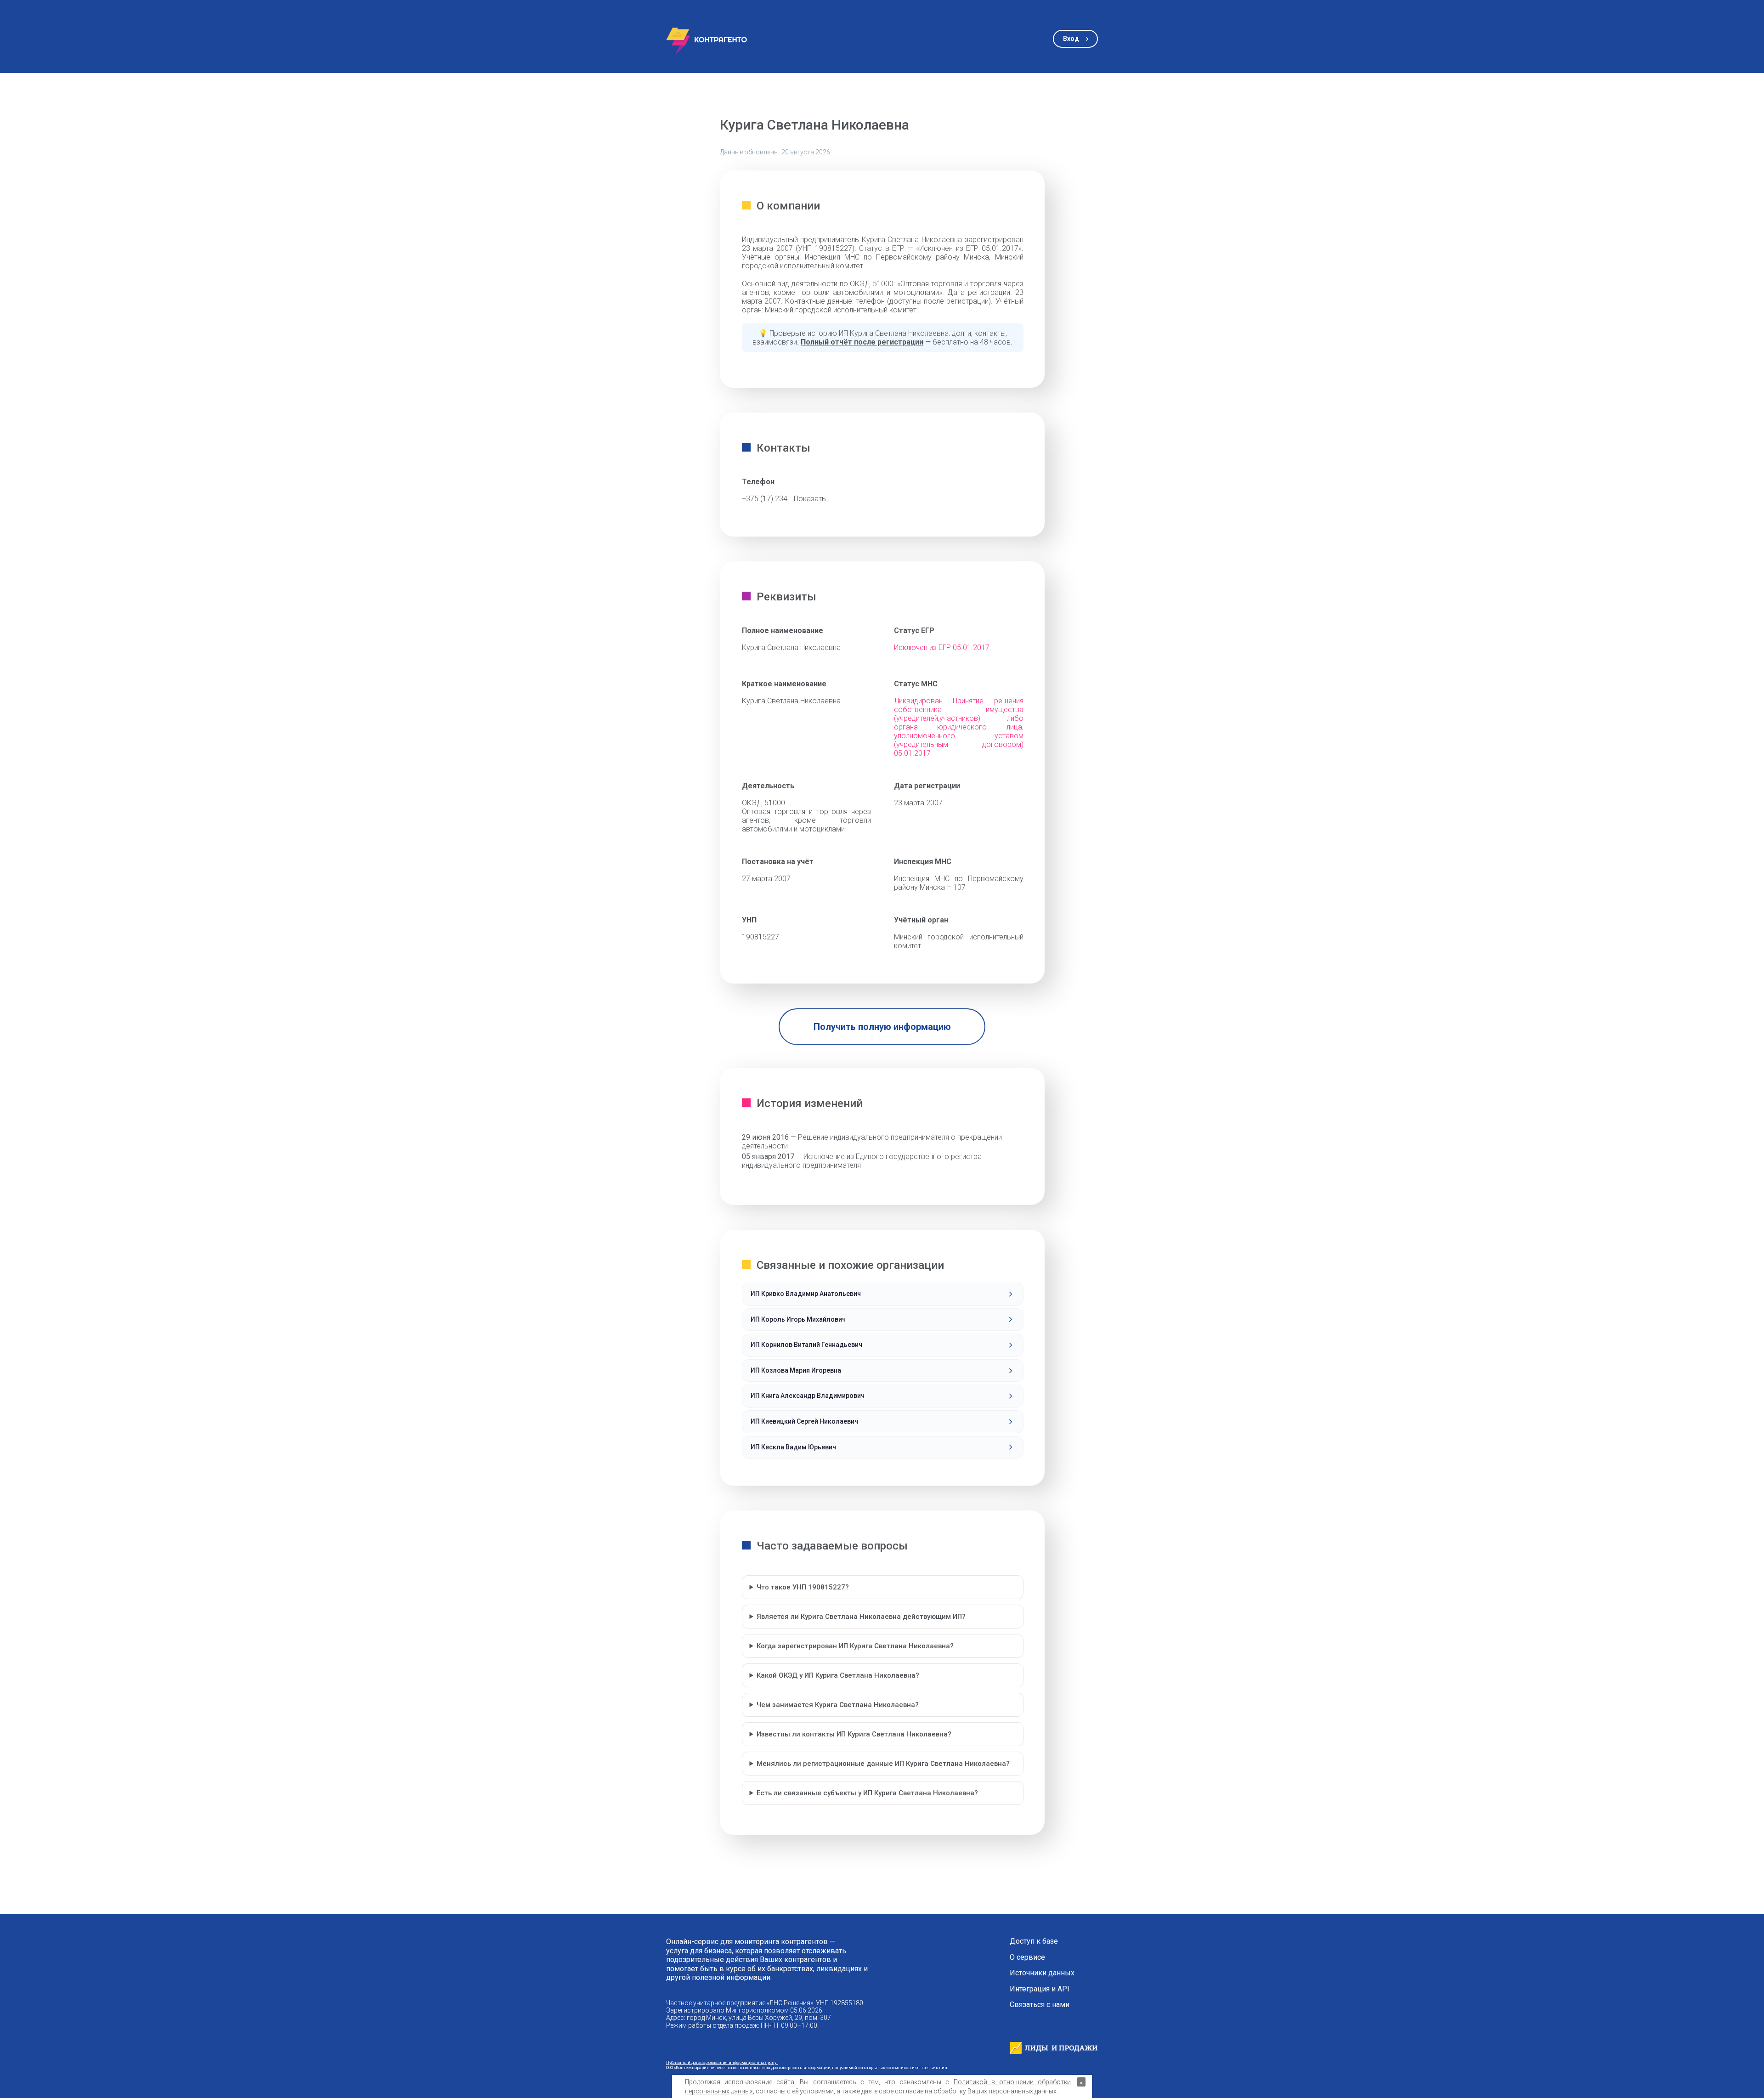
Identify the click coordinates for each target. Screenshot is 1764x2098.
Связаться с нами (1040, 2005)
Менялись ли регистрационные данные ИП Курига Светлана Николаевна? (883, 1764)
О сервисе (1027, 1957)
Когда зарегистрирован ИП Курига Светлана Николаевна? (855, 1646)
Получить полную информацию (882, 1027)
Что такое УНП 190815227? (803, 1587)
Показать (810, 499)
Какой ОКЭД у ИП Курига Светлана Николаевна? (838, 1675)
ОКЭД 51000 (763, 803)
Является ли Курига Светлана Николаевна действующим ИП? (861, 1617)
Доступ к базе (1034, 1941)
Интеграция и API (1040, 1989)
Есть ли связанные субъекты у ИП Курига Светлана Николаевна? (867, 1793)
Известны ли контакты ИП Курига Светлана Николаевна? (854, 1734)
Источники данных (1042, 1973)
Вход (1071, 39)
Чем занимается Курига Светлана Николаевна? (838, 1705)
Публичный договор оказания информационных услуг (722, 2062)
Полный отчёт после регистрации (862, 342)
